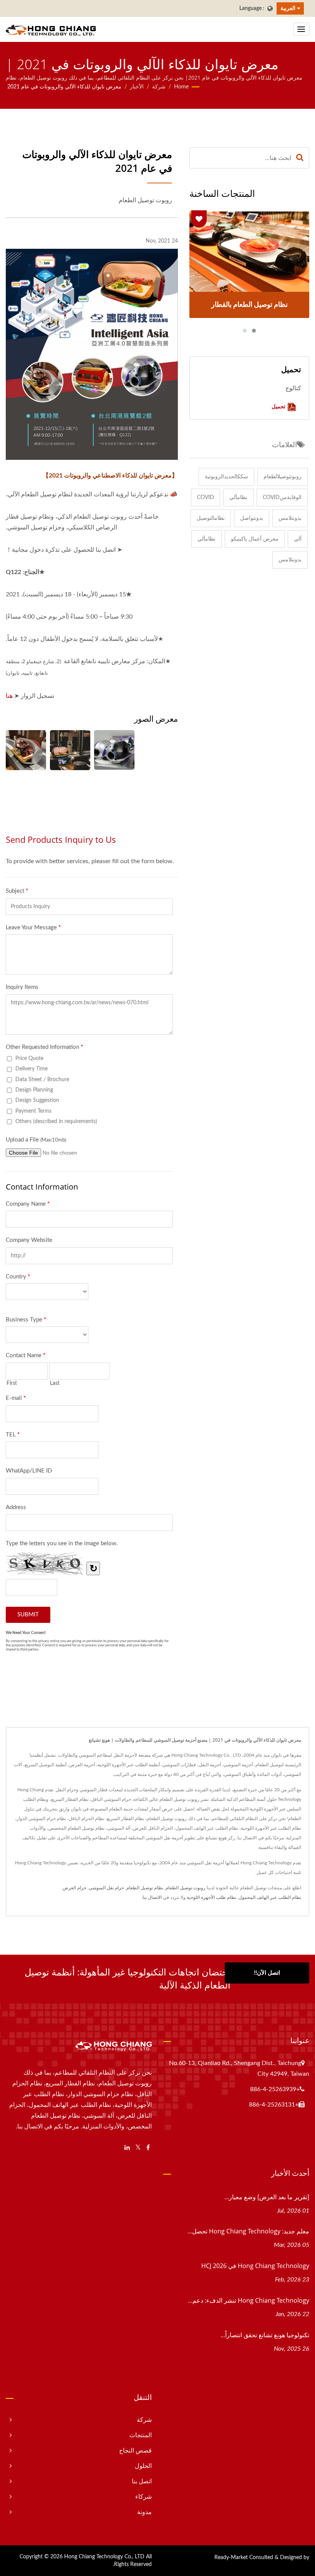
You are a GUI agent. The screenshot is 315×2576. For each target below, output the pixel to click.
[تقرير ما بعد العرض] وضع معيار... (267, 2197)
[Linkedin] (127, 2148)
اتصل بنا (142, 2481)
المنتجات (141, 2435)
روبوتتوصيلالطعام (283, 477)
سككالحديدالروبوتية (226, 477)
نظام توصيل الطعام (145, 1888)
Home (181, 87)
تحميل (279, 406)
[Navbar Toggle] (301, 29)
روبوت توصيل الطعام (186, 1888)
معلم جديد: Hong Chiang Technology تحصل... (248, 2231)
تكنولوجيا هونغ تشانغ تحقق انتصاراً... (265, 2335)
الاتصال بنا (152, 1897)
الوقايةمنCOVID (282, 498)
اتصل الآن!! (267, 1973)
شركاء (143, 2497)
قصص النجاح (135, 2451)
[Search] (300, 158)
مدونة (144, 2512)
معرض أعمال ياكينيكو (255, 539)
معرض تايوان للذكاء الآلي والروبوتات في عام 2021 (64, 87)
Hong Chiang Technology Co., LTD (104, 2557)
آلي (298, 539)
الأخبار (137, 87)
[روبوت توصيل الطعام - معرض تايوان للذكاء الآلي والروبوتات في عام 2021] (26, 750)
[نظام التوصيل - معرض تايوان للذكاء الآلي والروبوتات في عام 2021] (70, 750)
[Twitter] (138, 2148)
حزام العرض (75, 1888)
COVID (206, 498)
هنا (9, 696)
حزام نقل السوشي (106, 1888)
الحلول (143, 2466)
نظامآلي (238, 498)
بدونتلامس (290, 518)
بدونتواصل (252, 518)
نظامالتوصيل (211, 518)
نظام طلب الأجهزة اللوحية (211, 1897)
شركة (159, 87)
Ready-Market (231, 2558)
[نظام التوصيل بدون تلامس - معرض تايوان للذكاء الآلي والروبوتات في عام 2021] (114, 750)
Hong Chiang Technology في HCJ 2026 (255, 2266)
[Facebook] (148, 2148)
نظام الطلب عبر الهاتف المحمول (270, 1897)
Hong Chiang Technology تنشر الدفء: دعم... (249, 2300)
